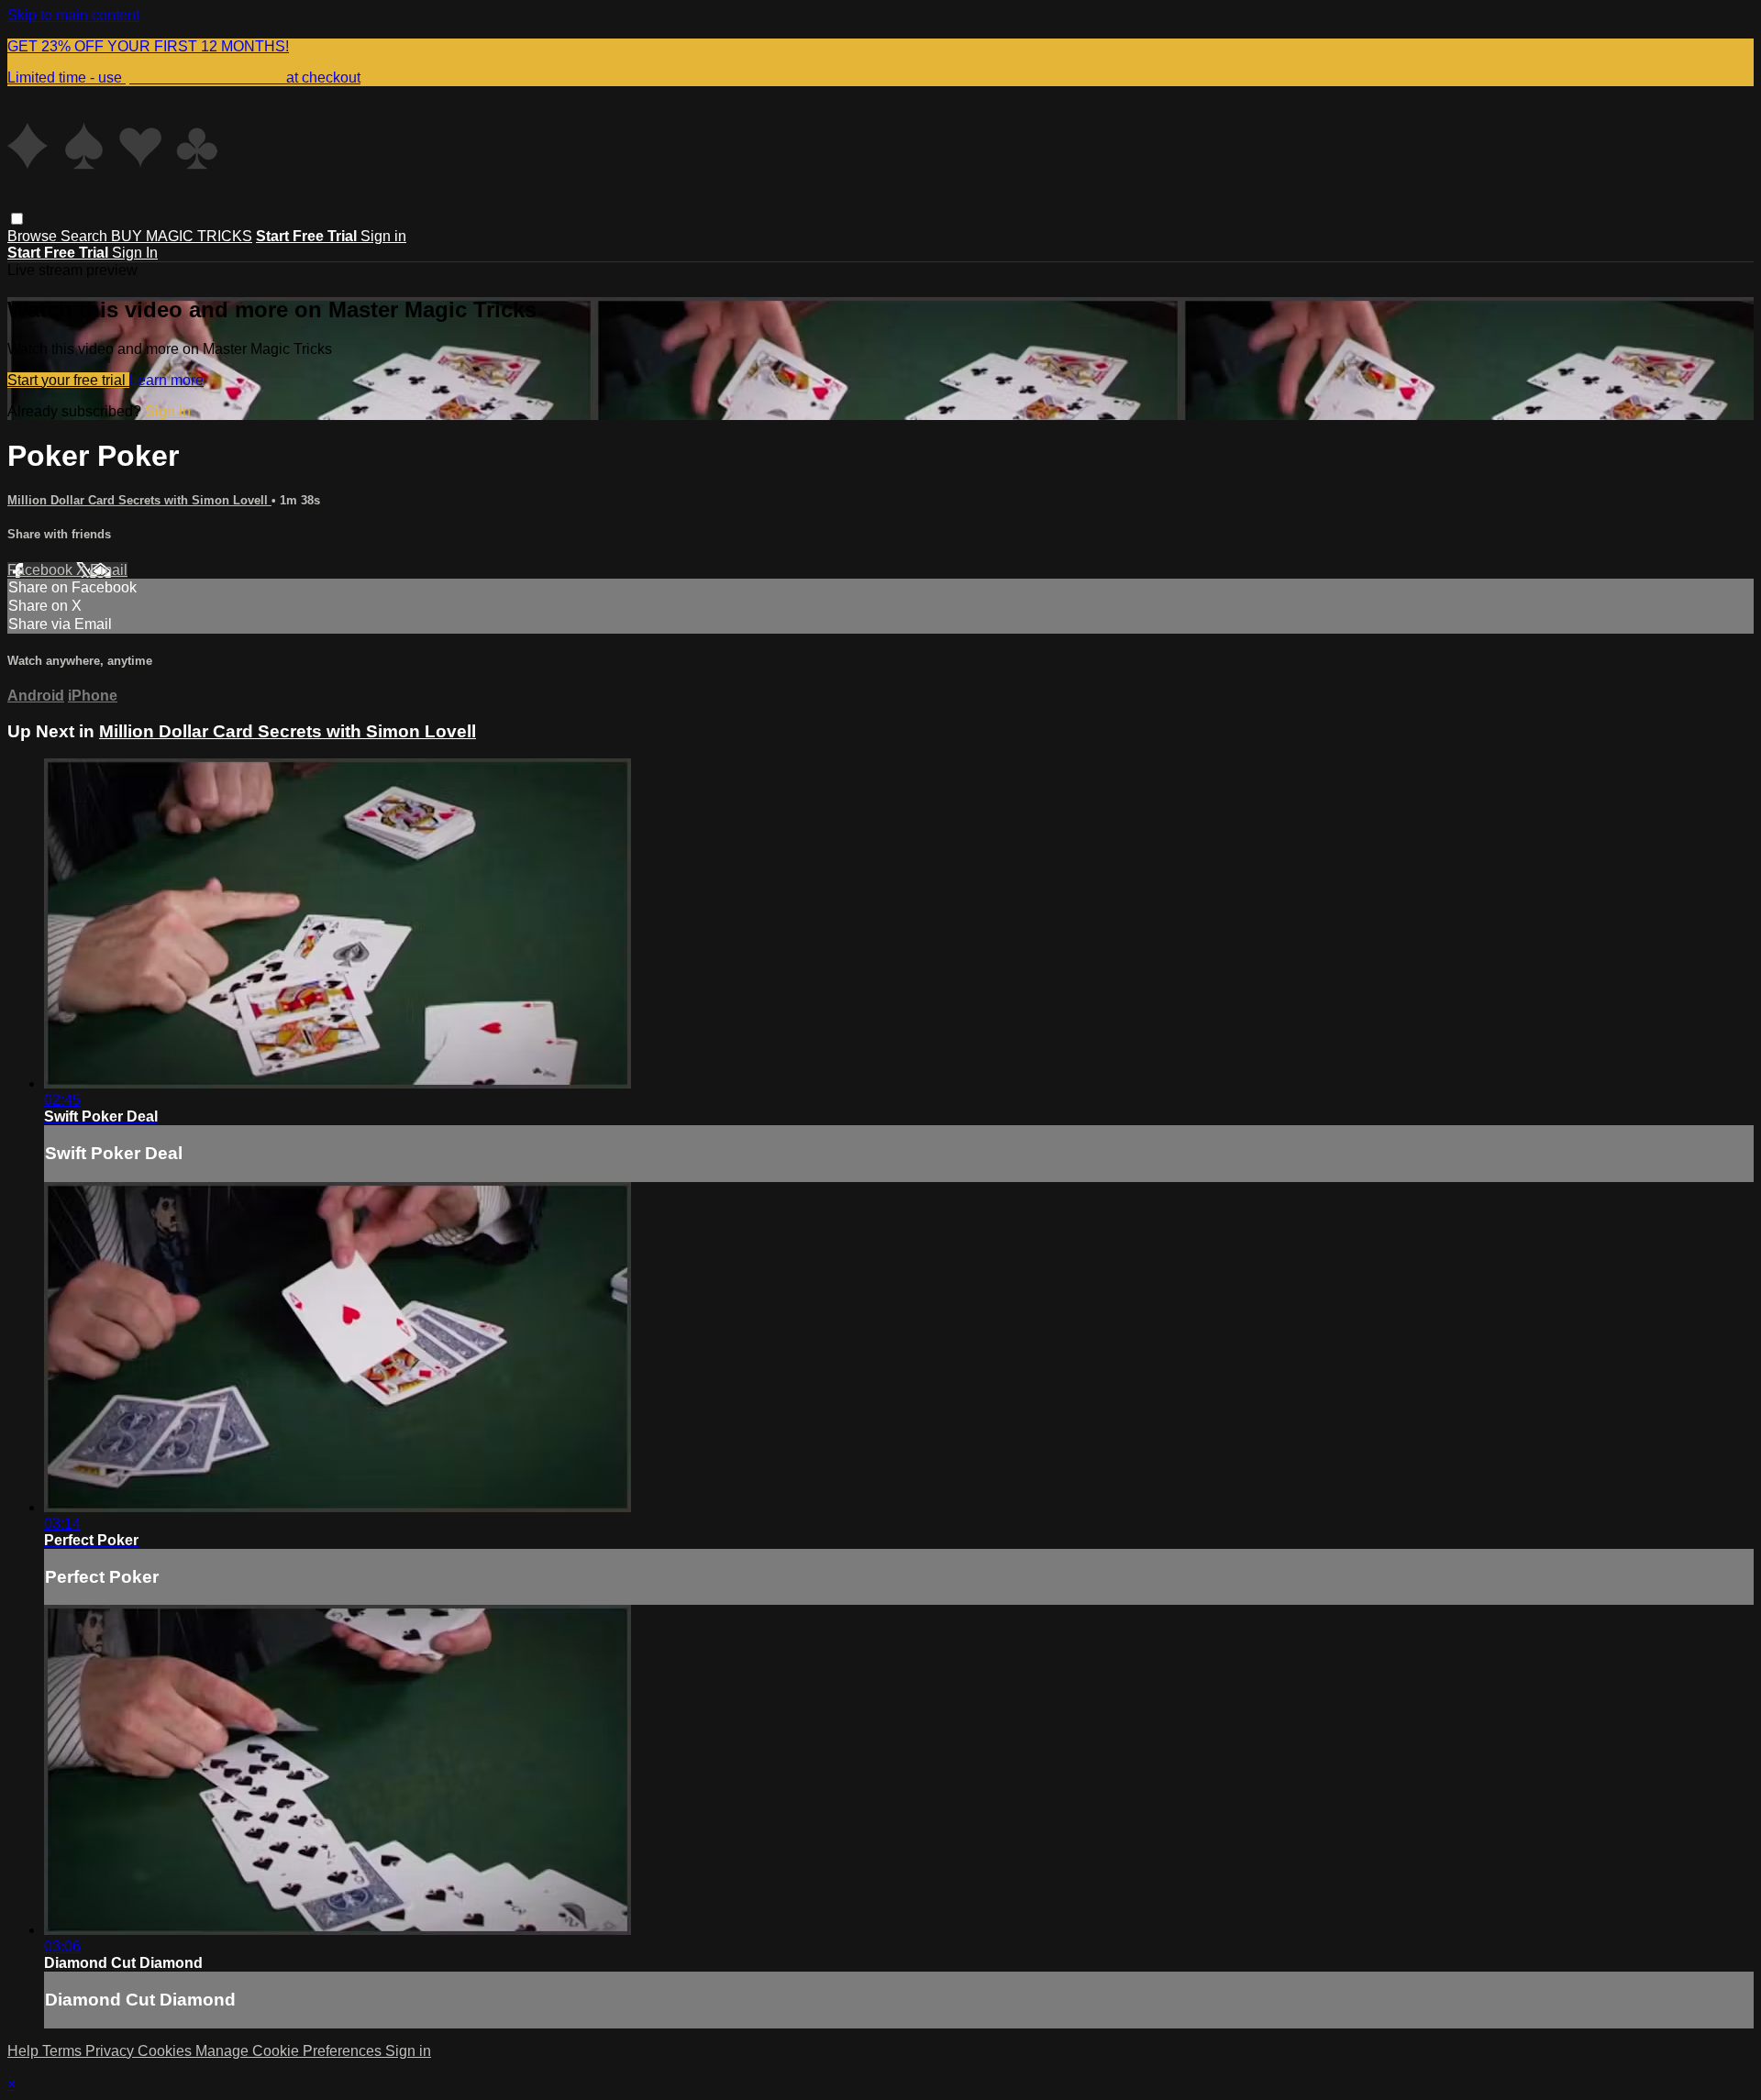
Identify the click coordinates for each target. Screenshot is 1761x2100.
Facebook (42, 570)
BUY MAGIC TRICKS (182, 236)
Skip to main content (73, 15)
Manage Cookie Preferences (290, 2051)
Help (25, 2051)
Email (109, 570)
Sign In (135, 253)
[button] (17, 219)
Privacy (111, 2051)
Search (86, 236)
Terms (64, 2051)
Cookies (166, 2051)
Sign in (383, 236)
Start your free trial (68, 380)
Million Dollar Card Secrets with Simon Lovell (139, 500)
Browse (34, 236)
